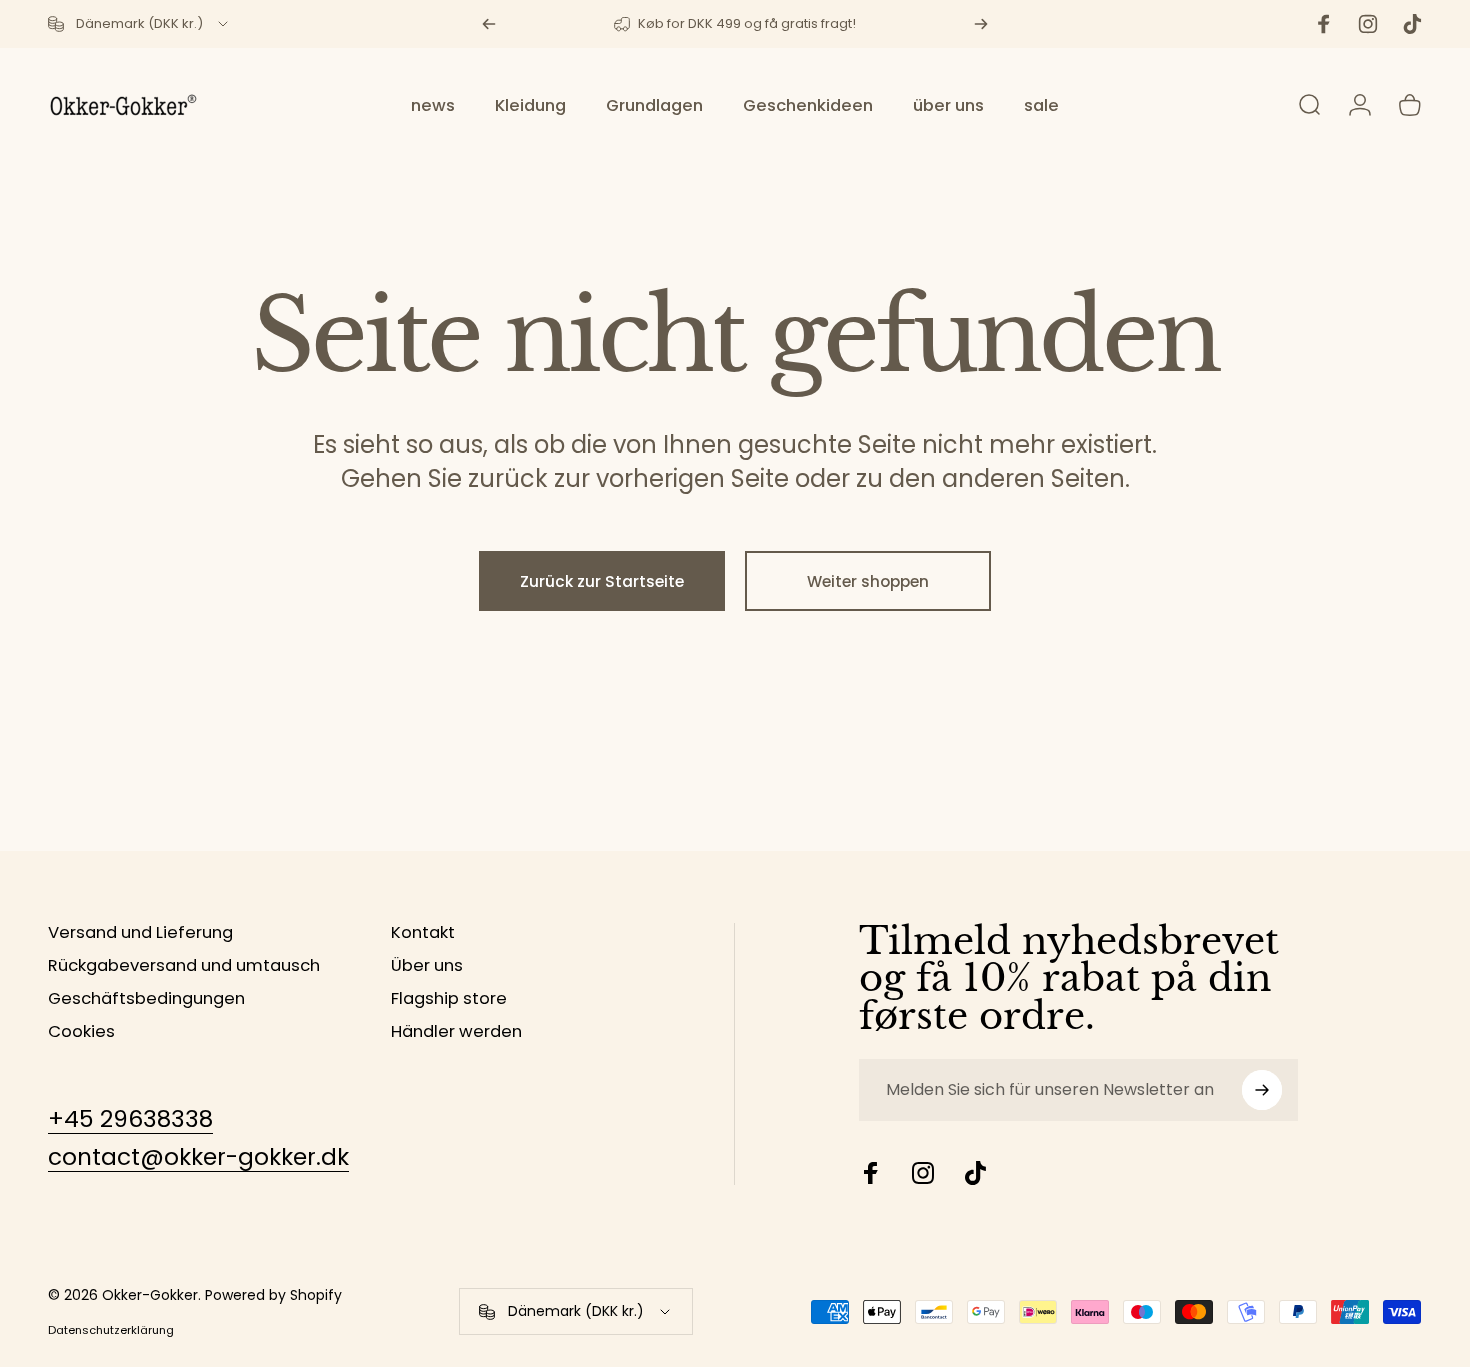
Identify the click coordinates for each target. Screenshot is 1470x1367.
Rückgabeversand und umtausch (184, 966)
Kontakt (423, 933)
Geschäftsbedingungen (146, 999)
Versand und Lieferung (140, 933)
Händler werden (456, 1032)
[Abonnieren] (1262, 1090)
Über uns (427, 966)
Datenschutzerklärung (111, 1330)
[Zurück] (489, 24)
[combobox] (139, 24)
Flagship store (449, 999)
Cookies (81, 1032)
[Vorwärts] (981, 24)
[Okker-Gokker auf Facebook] (871, 1173)
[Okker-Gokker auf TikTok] (975, 1173)
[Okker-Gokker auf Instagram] (923, 1173)
